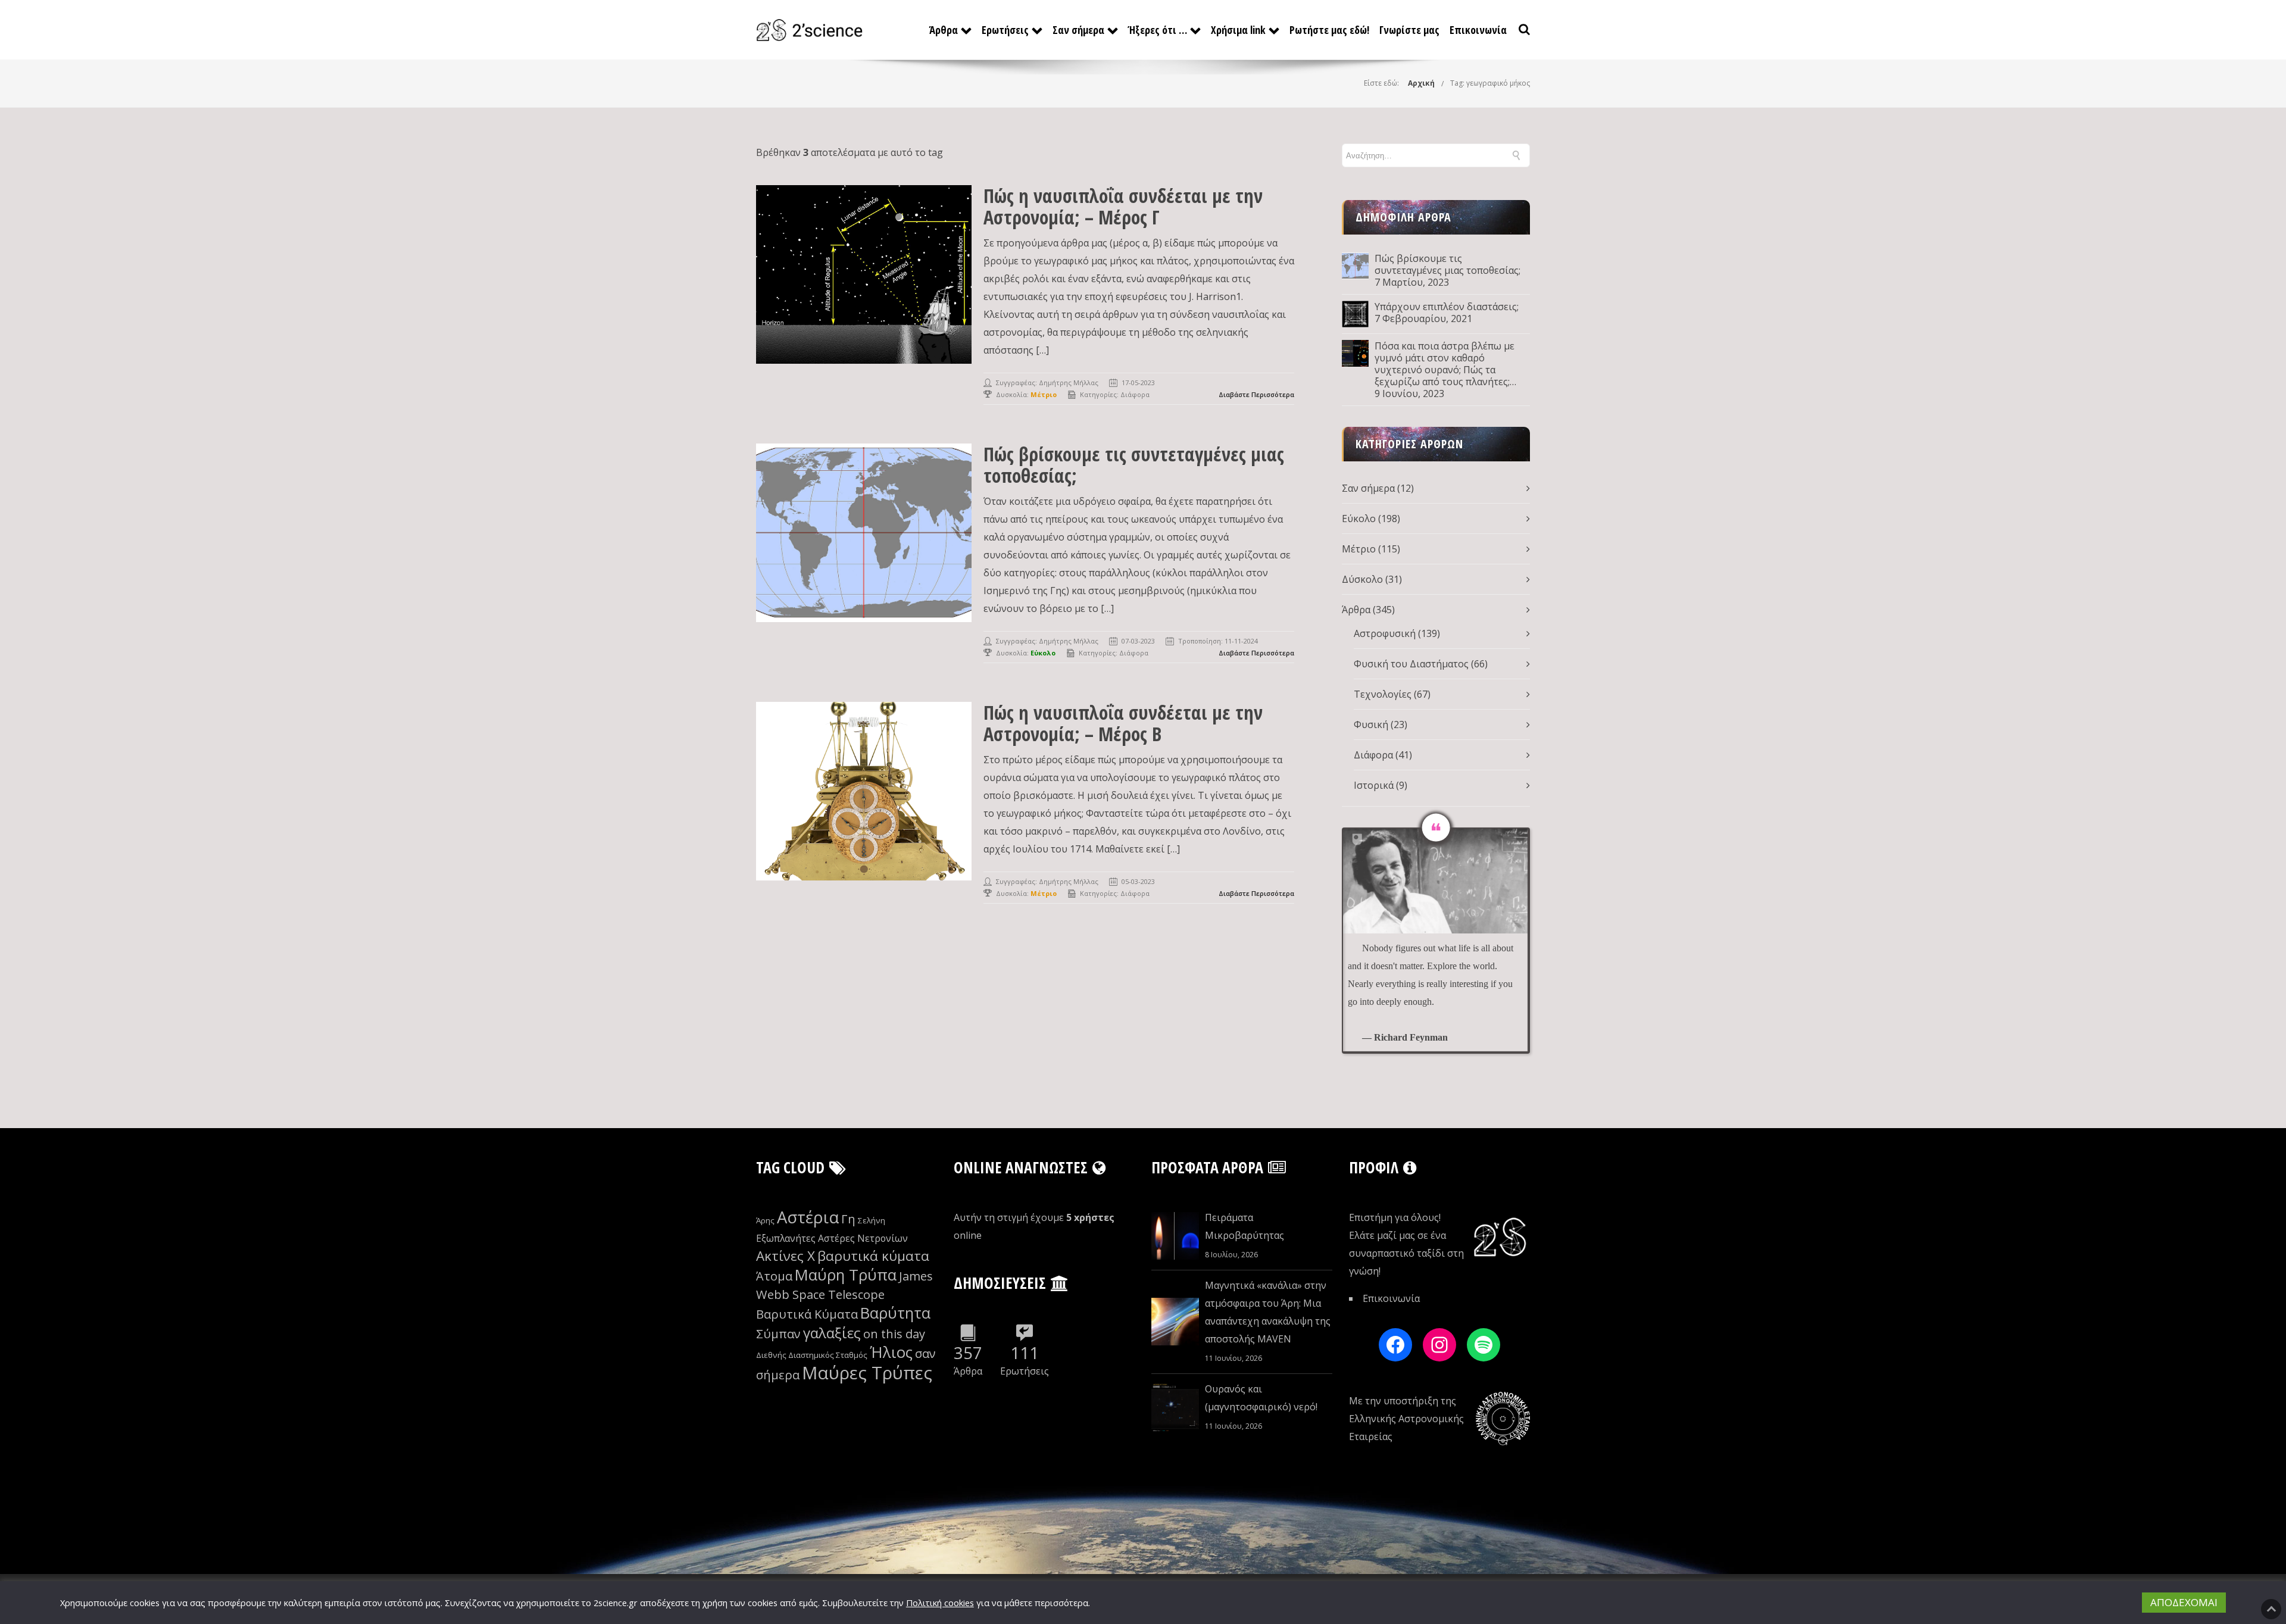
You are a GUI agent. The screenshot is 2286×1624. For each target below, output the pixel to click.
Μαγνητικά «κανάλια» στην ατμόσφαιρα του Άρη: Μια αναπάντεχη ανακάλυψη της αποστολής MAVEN (1268, 1312)
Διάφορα (1135, 394)
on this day (894, 1334)
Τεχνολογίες (1383, 694)
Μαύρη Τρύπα (846, 1275)
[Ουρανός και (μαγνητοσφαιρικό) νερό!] (1175, 1407)
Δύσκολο (1362, 579)
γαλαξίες (832, 1333)
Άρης (765, 1220)
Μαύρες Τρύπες (867, 1373)
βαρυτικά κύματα (873, 1256)
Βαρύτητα (895, 1313)
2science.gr (616, 1603)
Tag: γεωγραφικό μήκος (1490, 83)
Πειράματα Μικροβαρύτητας (1245, 1226)
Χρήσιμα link (1238, 30)
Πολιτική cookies (940, 1603)
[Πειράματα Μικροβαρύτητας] (1175, 1236)
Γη (848, 1219)
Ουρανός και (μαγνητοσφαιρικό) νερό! (1261, 1398)
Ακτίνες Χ (786, 1256)
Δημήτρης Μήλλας (1069, 382)
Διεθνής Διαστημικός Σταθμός (812, 1355)
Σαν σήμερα (1078, 30)
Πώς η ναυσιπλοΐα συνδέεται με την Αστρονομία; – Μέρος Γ (1123, 206)
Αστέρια (808, 1217)
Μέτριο (1359, 549)
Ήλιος (891, 1352)
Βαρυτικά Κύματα (807, 1314)
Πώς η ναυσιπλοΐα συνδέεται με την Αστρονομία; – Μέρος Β (1123, 723)
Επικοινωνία (1478, 30)
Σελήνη (872, 1220)
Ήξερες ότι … (1158, 30)
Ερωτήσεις (1005, 30)
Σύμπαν (778, 1334)
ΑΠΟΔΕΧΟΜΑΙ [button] (2184, 1602)
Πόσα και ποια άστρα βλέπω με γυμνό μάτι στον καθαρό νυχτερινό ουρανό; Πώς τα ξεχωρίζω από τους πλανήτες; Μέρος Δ (1445, 364)
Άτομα (774, 1276)
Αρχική (1421, 83)
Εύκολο (1359, 519)
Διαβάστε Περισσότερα (1256, 394)
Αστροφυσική (1385, 633)
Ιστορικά (1374, 785)
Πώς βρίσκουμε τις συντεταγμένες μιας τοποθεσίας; (1134, 465)
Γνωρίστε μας (1409, 30)
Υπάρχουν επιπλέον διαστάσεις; (1447, 307)
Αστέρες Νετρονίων (863, 1238)
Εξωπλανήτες (786, 1238)
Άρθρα (944, 30)
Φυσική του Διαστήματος (1411, 664)
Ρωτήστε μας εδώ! (1329, 30)
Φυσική (1371, 724)
